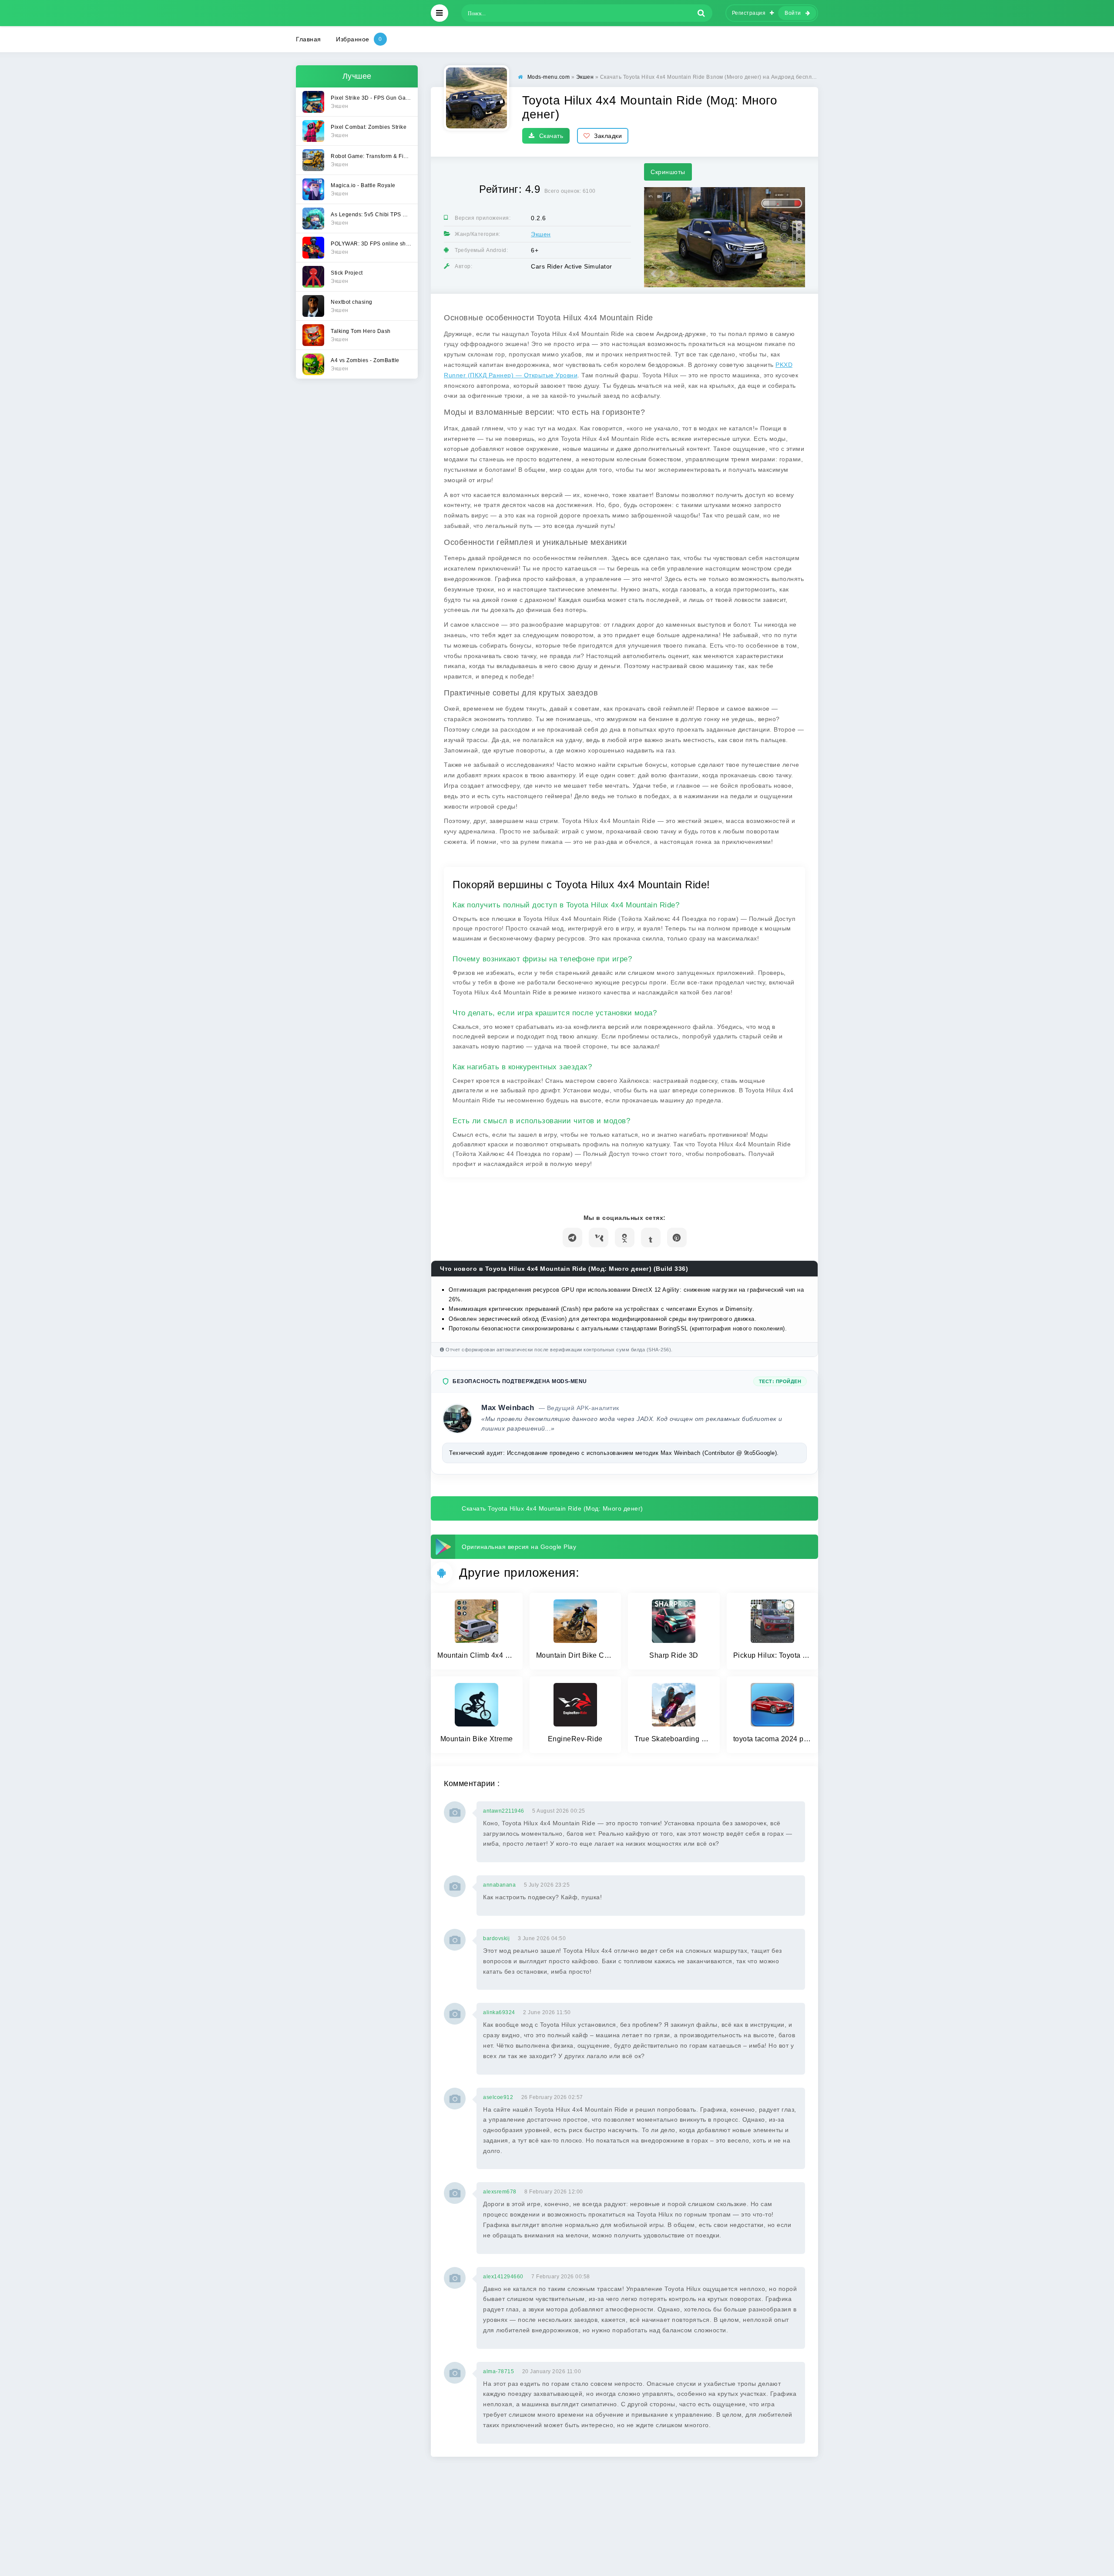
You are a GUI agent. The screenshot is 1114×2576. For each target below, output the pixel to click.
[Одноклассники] (625, 1238)
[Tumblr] (651, 1238)
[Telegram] (572, 1238)
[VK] (599, 1238)
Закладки (608, 136)
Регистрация (749, 13)
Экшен (541, 234)
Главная (309, 39)
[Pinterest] (677, 1238)
